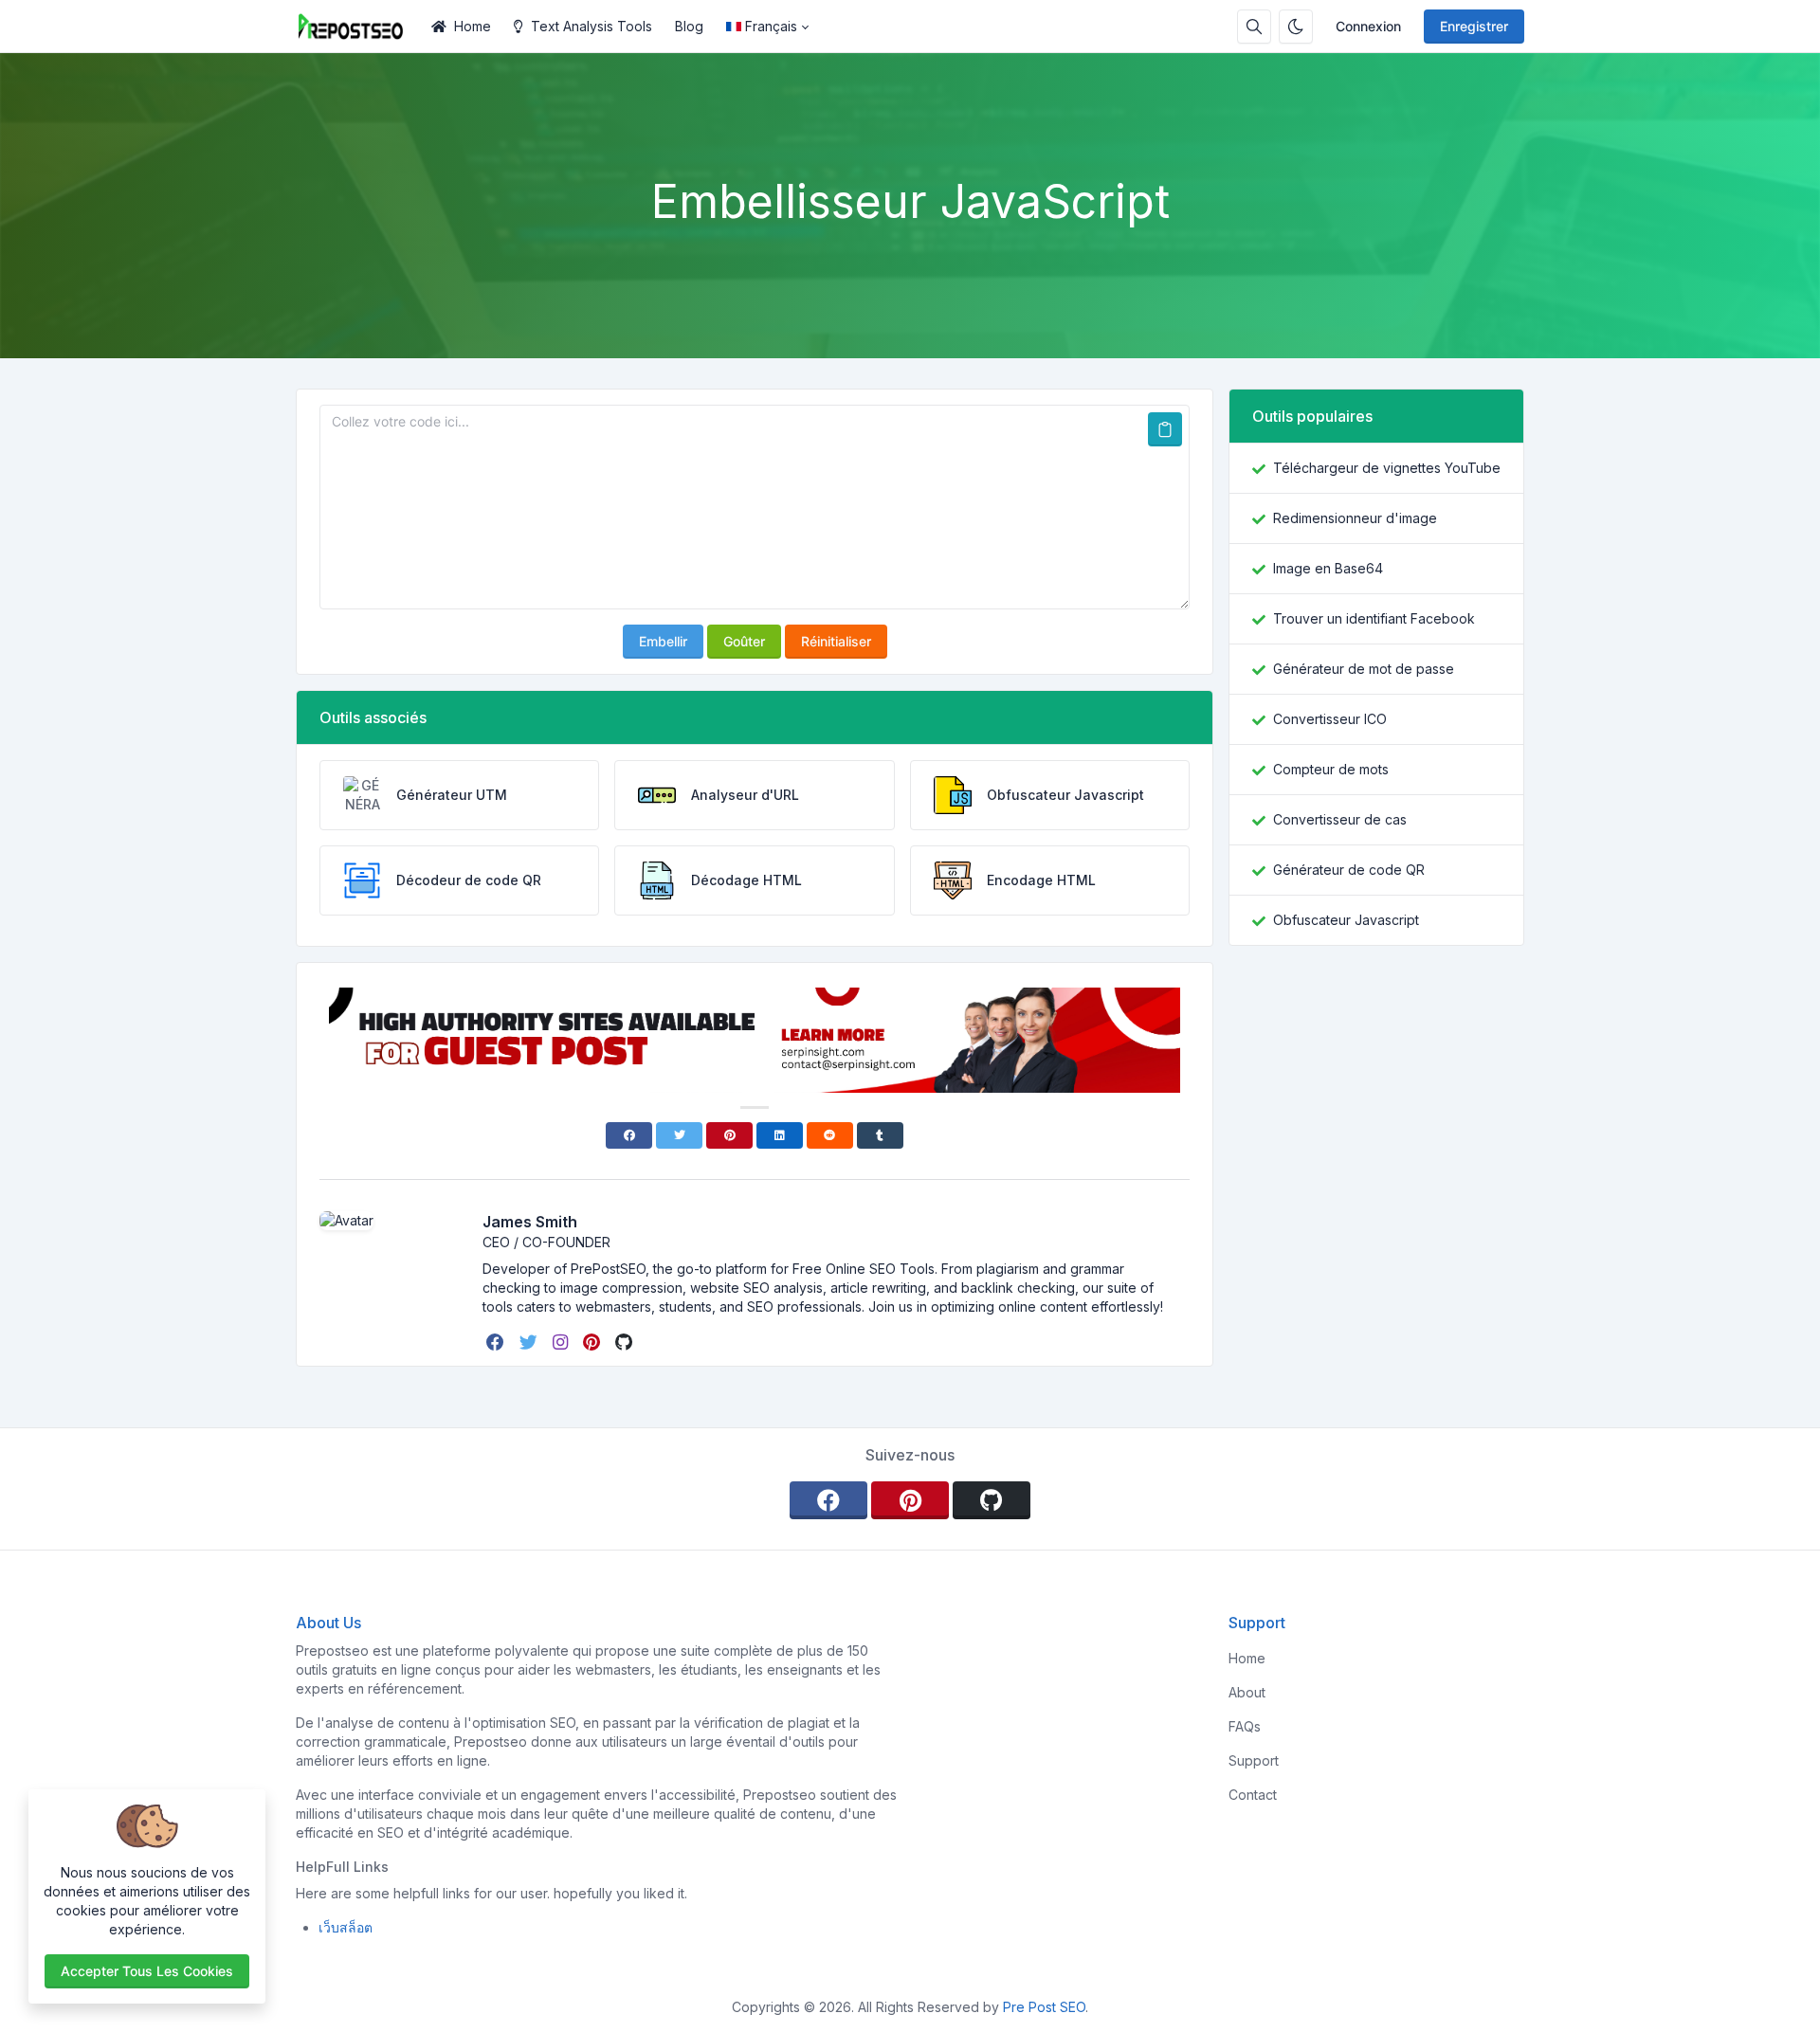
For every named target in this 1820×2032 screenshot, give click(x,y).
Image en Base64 (1328, 568)
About (1247, 1692)
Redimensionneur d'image (1355, 518)
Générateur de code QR (1349, 870)
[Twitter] (679, 1135)
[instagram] (562, 1342)
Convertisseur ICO (1330, 719)
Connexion (1368, 26)
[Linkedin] (780, 1135)
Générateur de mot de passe (1364, 669)
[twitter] (530, 1342)
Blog (689, 26)
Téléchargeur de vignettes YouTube (1387, 468)
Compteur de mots (1331, 769)
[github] (626, 1342)
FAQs (1245, 1726)
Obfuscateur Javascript (1346, 920)
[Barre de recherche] (1254, 27)
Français (771, 26)
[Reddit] (830, 1135)
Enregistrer (1474, 26)
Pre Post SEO (1044, 2007)
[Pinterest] (729, 1135)
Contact (1253, 1795)
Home (473, 26)
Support (1254, 1760)
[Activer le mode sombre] (1296, 27)
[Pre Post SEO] (358, 27)
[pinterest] (593, 1342)
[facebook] (497, 1342)
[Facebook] (629, 1135)
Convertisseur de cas (1340, 819)
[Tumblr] (880, 1135)
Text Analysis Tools (591, 26)
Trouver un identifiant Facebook (1374, 618)
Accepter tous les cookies (147, 1971)
